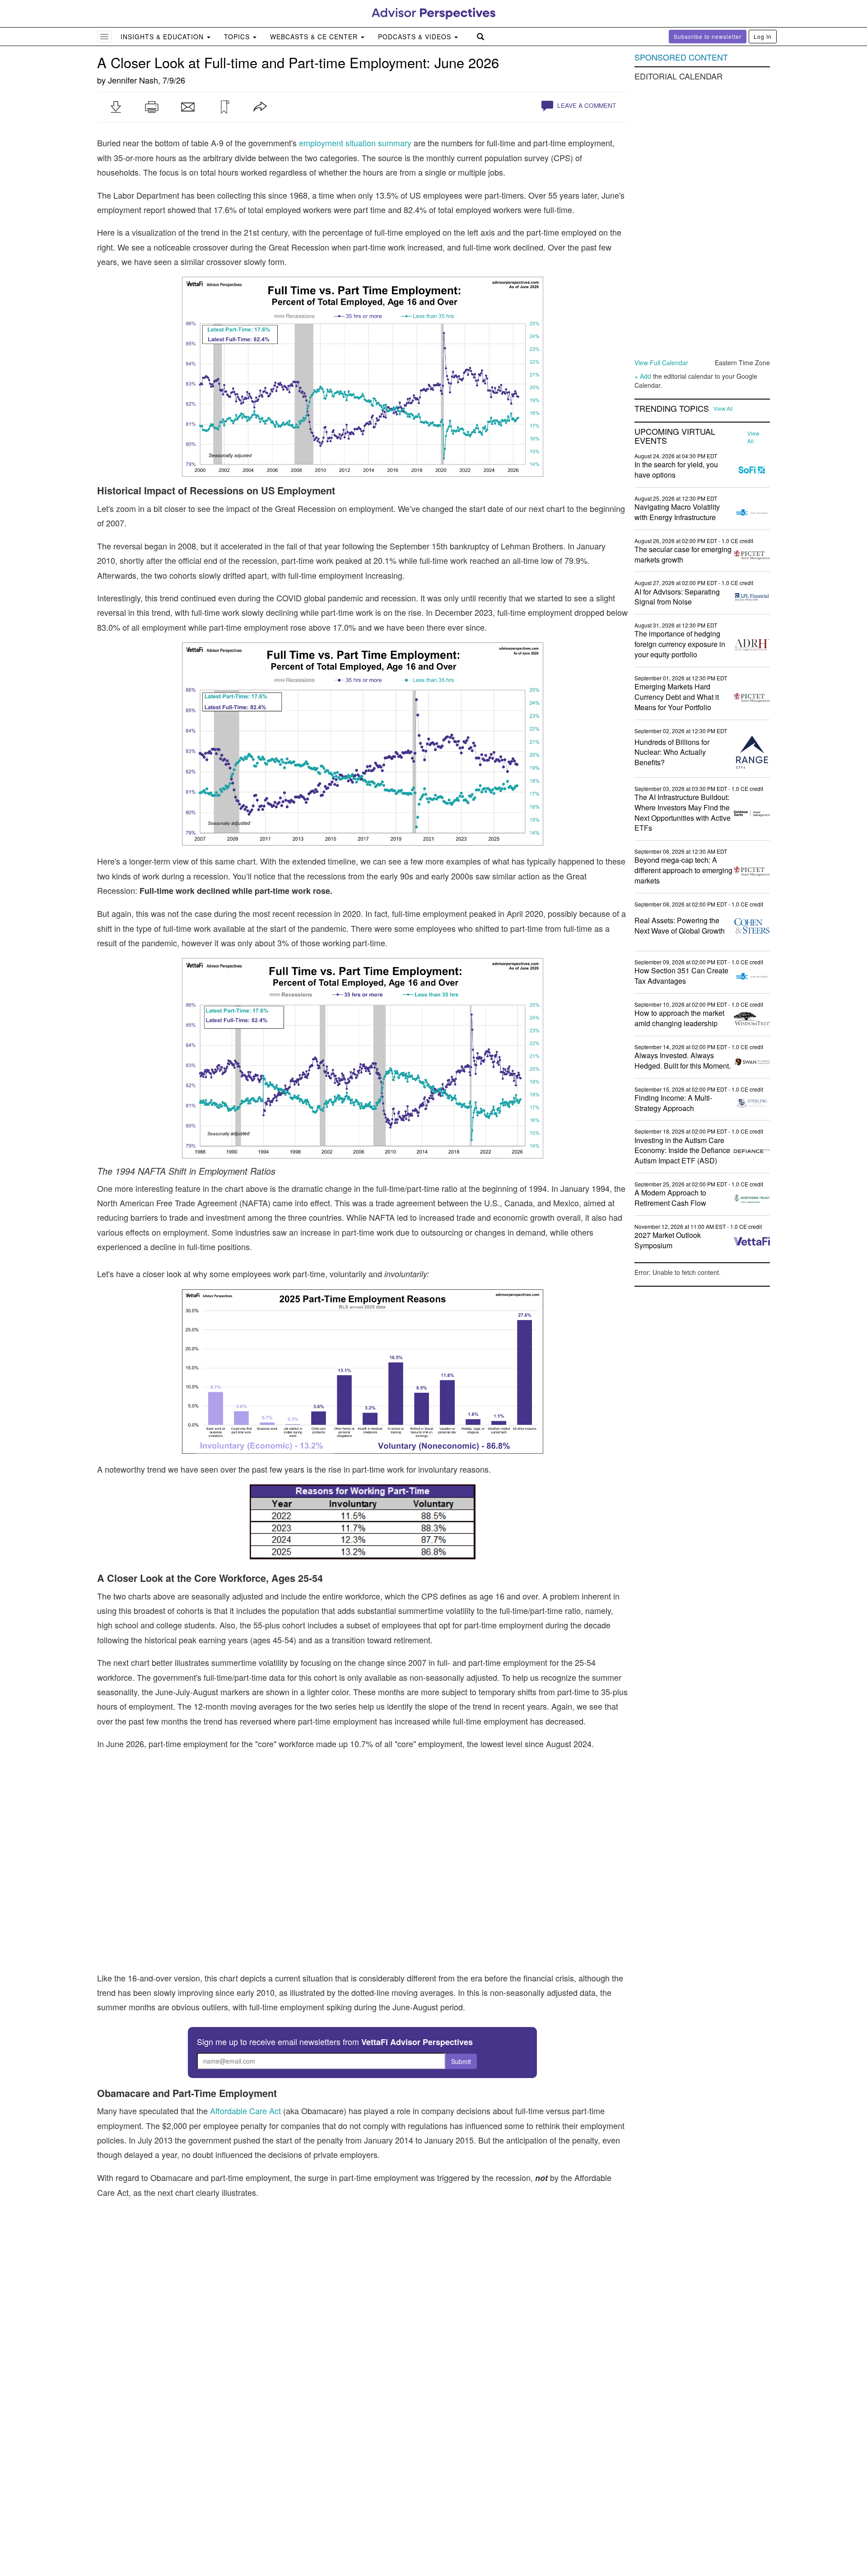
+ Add (643, 376)
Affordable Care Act (245, 2111)
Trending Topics (672, 409)
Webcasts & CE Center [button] (315, 37)
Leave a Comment (586, 105)
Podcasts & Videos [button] (416, 37)
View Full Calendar (661, 363)
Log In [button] (763, 36)
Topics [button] (238, 37)
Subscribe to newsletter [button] (708, 36)
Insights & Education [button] (163, 37)
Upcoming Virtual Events (675, 436)
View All (723, 409)
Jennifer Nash (133, 80)
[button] (116, 107)
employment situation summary (355, 143)
